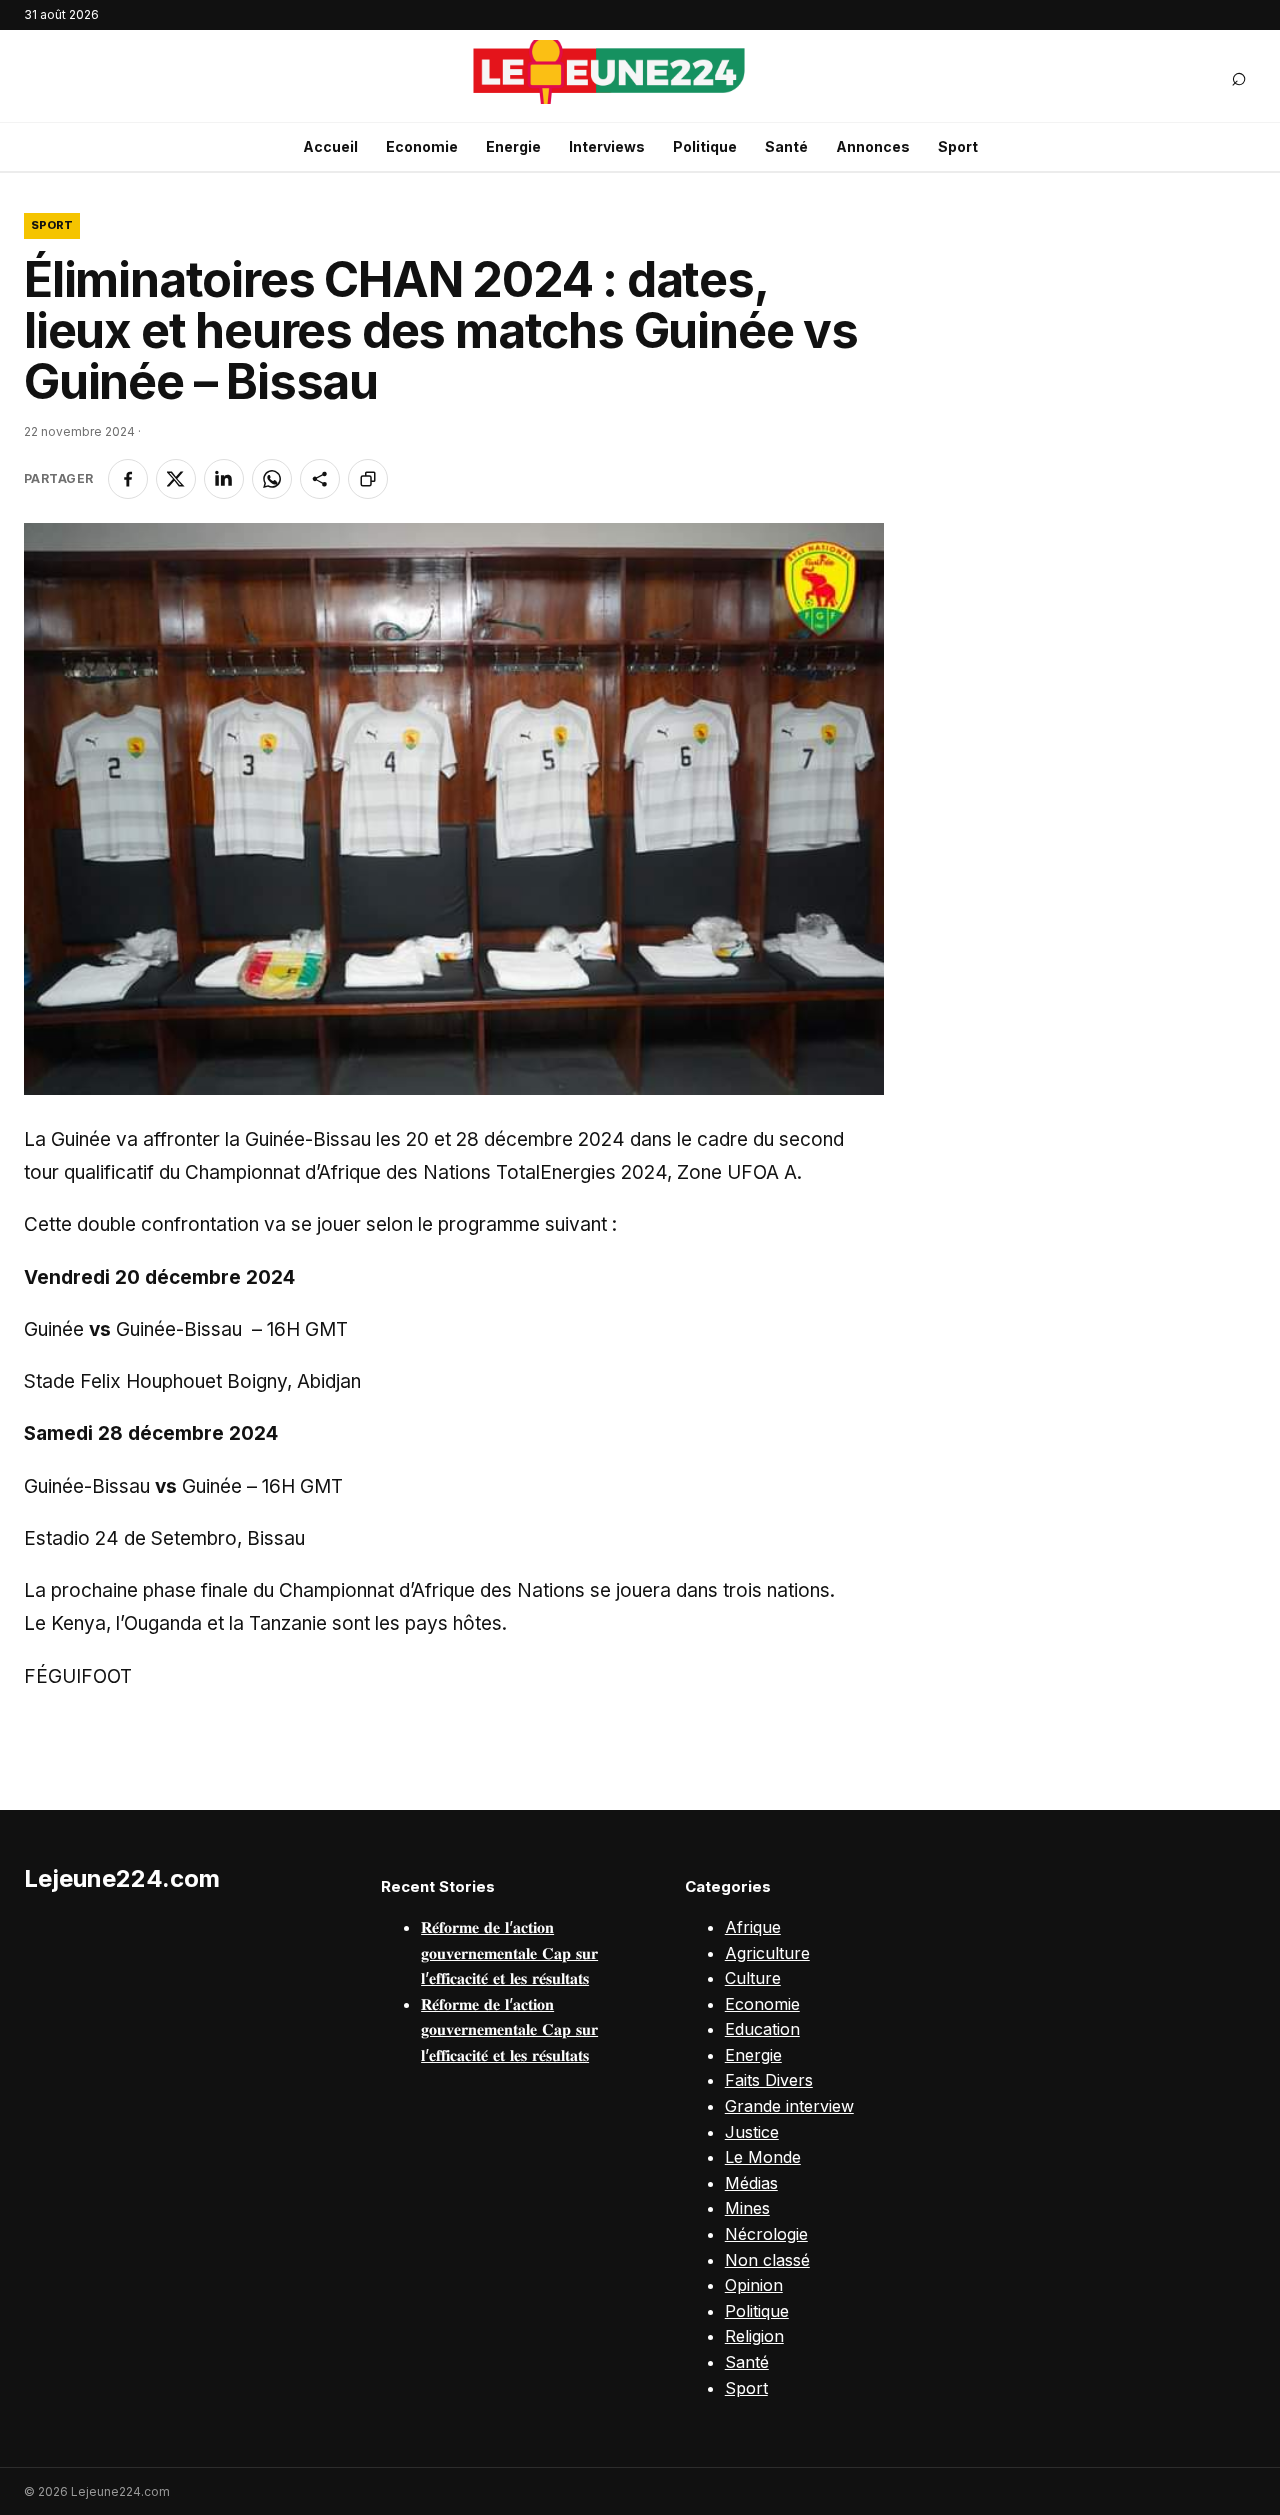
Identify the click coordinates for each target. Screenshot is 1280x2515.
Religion (754, 2336)
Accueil (330, 146)
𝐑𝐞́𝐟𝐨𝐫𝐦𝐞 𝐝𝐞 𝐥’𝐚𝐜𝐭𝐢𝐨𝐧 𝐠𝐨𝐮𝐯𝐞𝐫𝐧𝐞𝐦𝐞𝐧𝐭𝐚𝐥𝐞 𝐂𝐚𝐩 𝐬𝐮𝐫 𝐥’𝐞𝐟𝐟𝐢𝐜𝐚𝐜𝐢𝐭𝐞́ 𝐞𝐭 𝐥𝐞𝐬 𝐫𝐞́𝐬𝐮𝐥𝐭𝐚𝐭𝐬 (509, 1952)
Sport (958, 146)
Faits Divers (769, 2080)
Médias (751, 2183)
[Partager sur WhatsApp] (272, 479)
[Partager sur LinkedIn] (224, 479)
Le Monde (763, 2157)
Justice (752, 2132)
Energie (513, 146)
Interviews (607, 146)
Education (762, 2029)
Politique (705, 146)
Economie (422, 146)
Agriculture (767, 1953)
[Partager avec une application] (320, 479)
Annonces (873, 146)
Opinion (754, 2285)
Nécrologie (766, 2234)
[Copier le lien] (368, 479)
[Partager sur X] (176, 479)
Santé (786, 146)
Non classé (767, 2260)
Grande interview (789, 2106)
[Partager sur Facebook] (128, 479)
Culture (753, 1978)
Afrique (753, 1927)
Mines (747, 2208)
